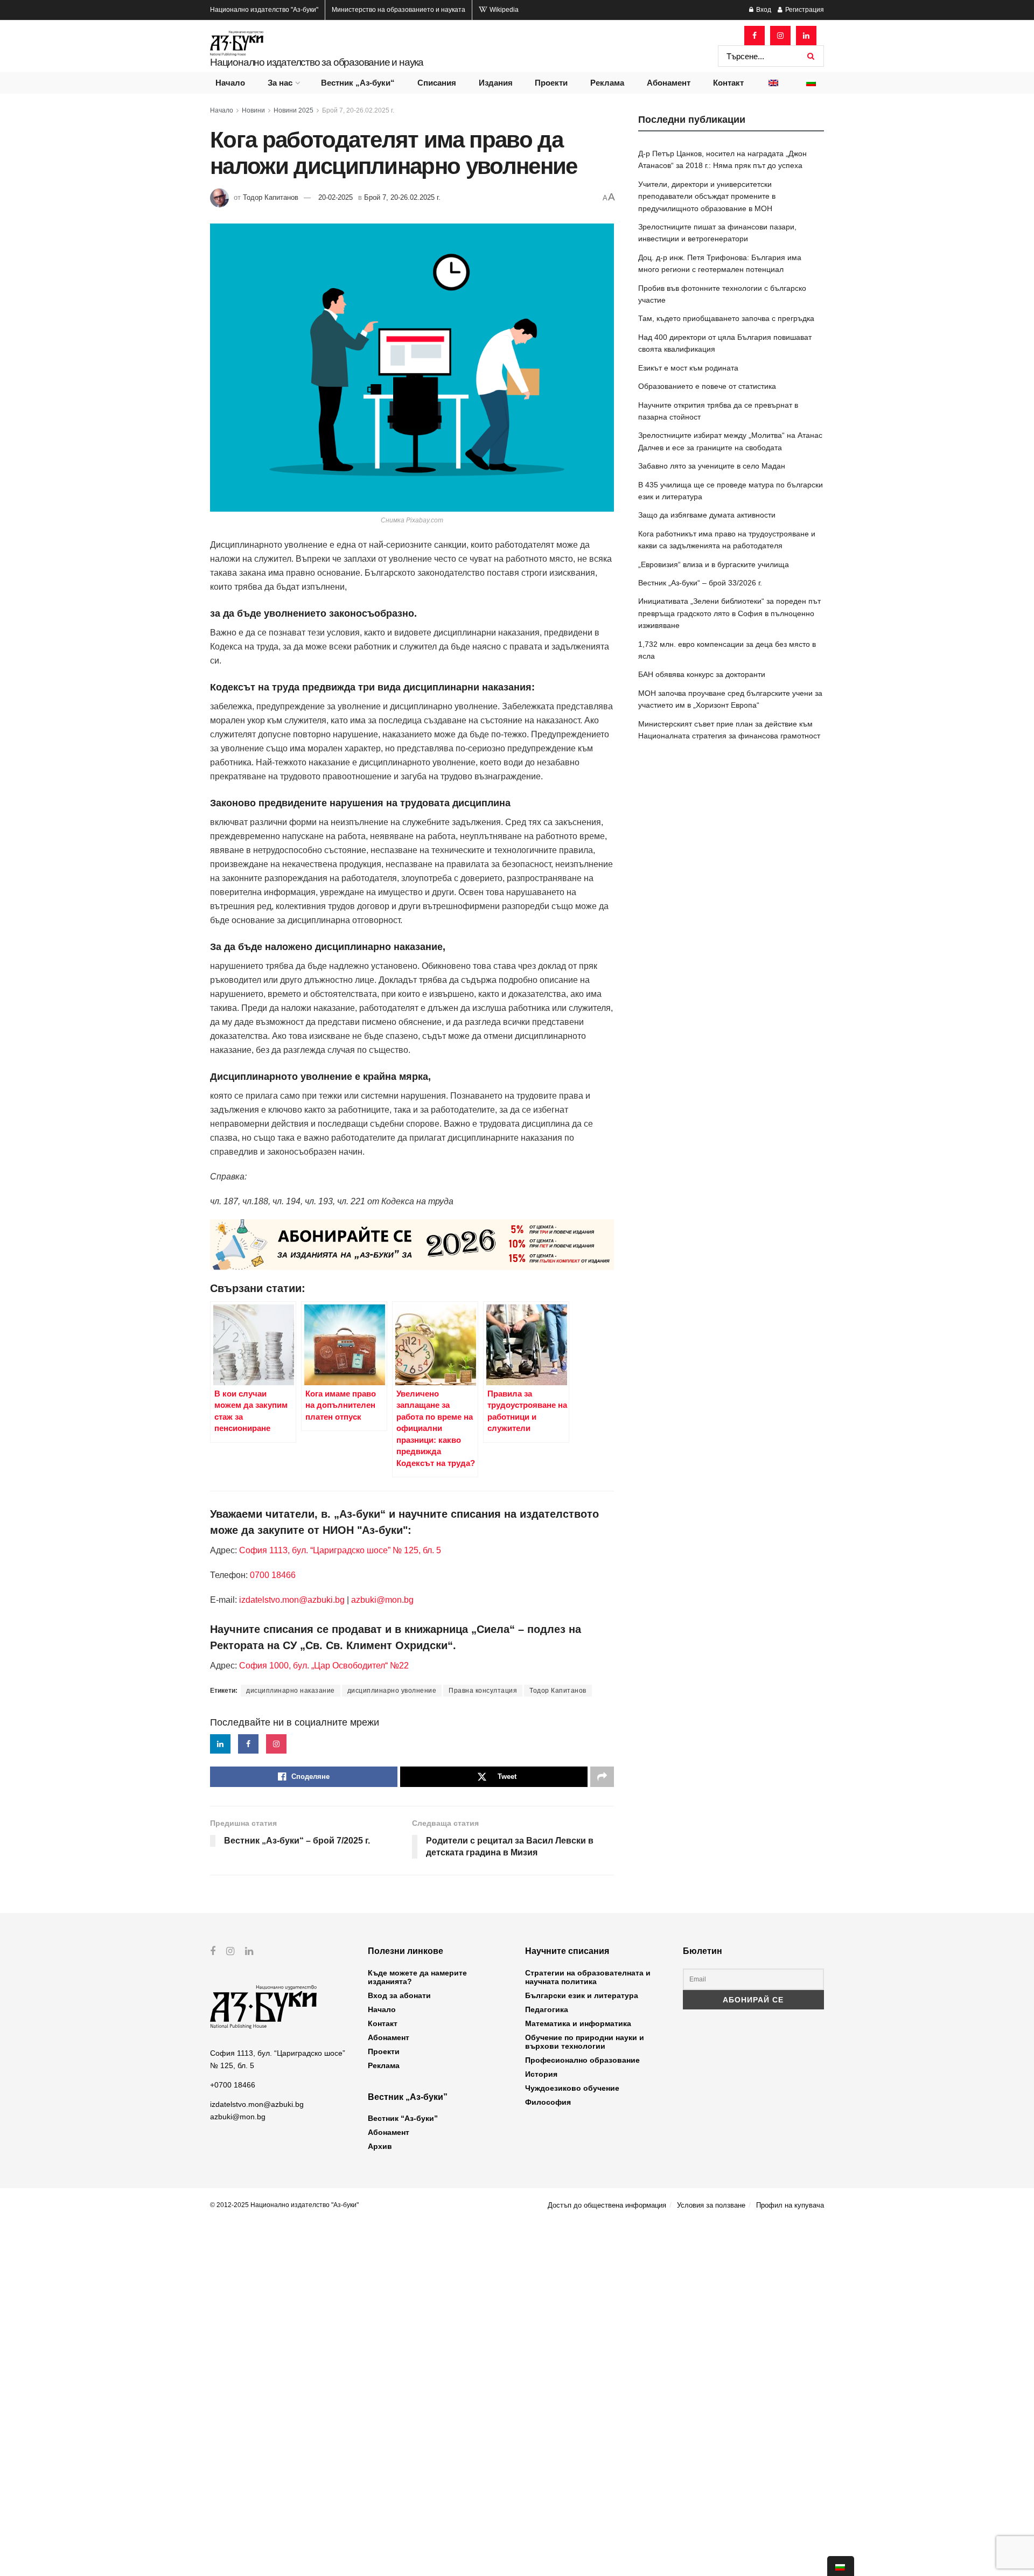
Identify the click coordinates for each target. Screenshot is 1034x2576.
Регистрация (804, 10)
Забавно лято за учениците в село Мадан (712, 466)
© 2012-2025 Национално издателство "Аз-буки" (284, 2205)
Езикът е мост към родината (688, 368)
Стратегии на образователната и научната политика (588, 1977)
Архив (380, 2146)
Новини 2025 (294, 110)
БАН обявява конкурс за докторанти (702, 674)
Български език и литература (582, 1995)
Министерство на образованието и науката (399, 10)
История (541, 2074)
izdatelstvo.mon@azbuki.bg (292, 1600)
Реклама (607, 83)
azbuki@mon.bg (382, 1600)
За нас (280, 83)
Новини (253, 110)
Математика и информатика (578, 2023)
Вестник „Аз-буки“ (358, 83)
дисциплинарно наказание (291, 1691)
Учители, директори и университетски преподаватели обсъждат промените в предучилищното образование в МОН (707, 196)
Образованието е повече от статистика (707, 386)
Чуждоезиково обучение (572, 2088)
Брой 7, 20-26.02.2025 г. (358, 110)
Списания (437, 83)
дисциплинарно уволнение (392, 1691)
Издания (496, 83)
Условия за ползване (711, 2205)
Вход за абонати (399, 1995)
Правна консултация (483, 1691)
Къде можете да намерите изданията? (417, 1977)
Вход (763, 10)
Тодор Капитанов (271, 197)
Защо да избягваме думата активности (707, 515)
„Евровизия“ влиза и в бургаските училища (714, 564)
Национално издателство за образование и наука (317, 62)
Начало (230, 83)
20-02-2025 (336, 197)
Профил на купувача (790, 2205)
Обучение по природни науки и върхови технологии (585, 2042)
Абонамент (669, 83)
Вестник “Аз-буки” (403, 2118)
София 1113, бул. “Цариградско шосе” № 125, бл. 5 (339, 1550)
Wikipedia (503, 10)
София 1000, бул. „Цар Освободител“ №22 (324, 1666)
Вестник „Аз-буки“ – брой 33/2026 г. (700, 583)
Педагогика (547, 2009)
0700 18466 (273, 1575)
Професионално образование (582, 2060)
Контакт (728, 83)
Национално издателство (264, 10)
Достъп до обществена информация (607, 2205)
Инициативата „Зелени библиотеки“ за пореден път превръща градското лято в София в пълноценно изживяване (729, 613)
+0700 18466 (233, 2085)
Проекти (551, 83)
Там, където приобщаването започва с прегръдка (726, 318)
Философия (548, 2102)
